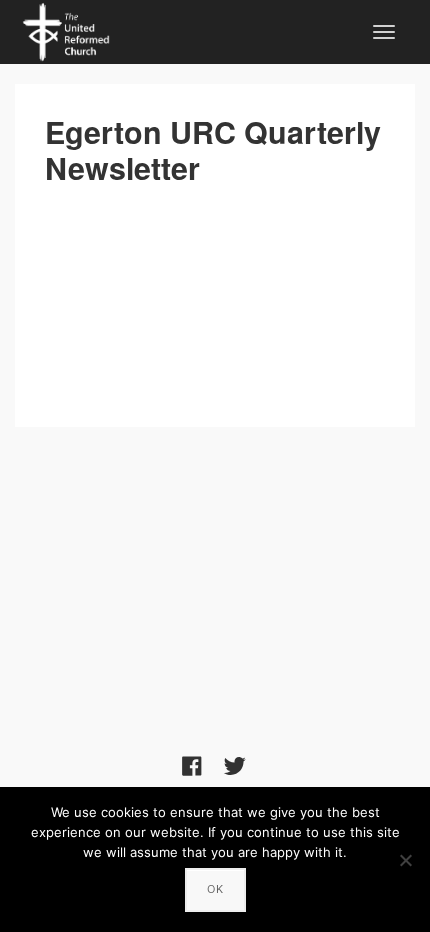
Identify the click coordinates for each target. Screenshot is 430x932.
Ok (215, 889)
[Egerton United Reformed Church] (66, 29)
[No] (405, 860)
